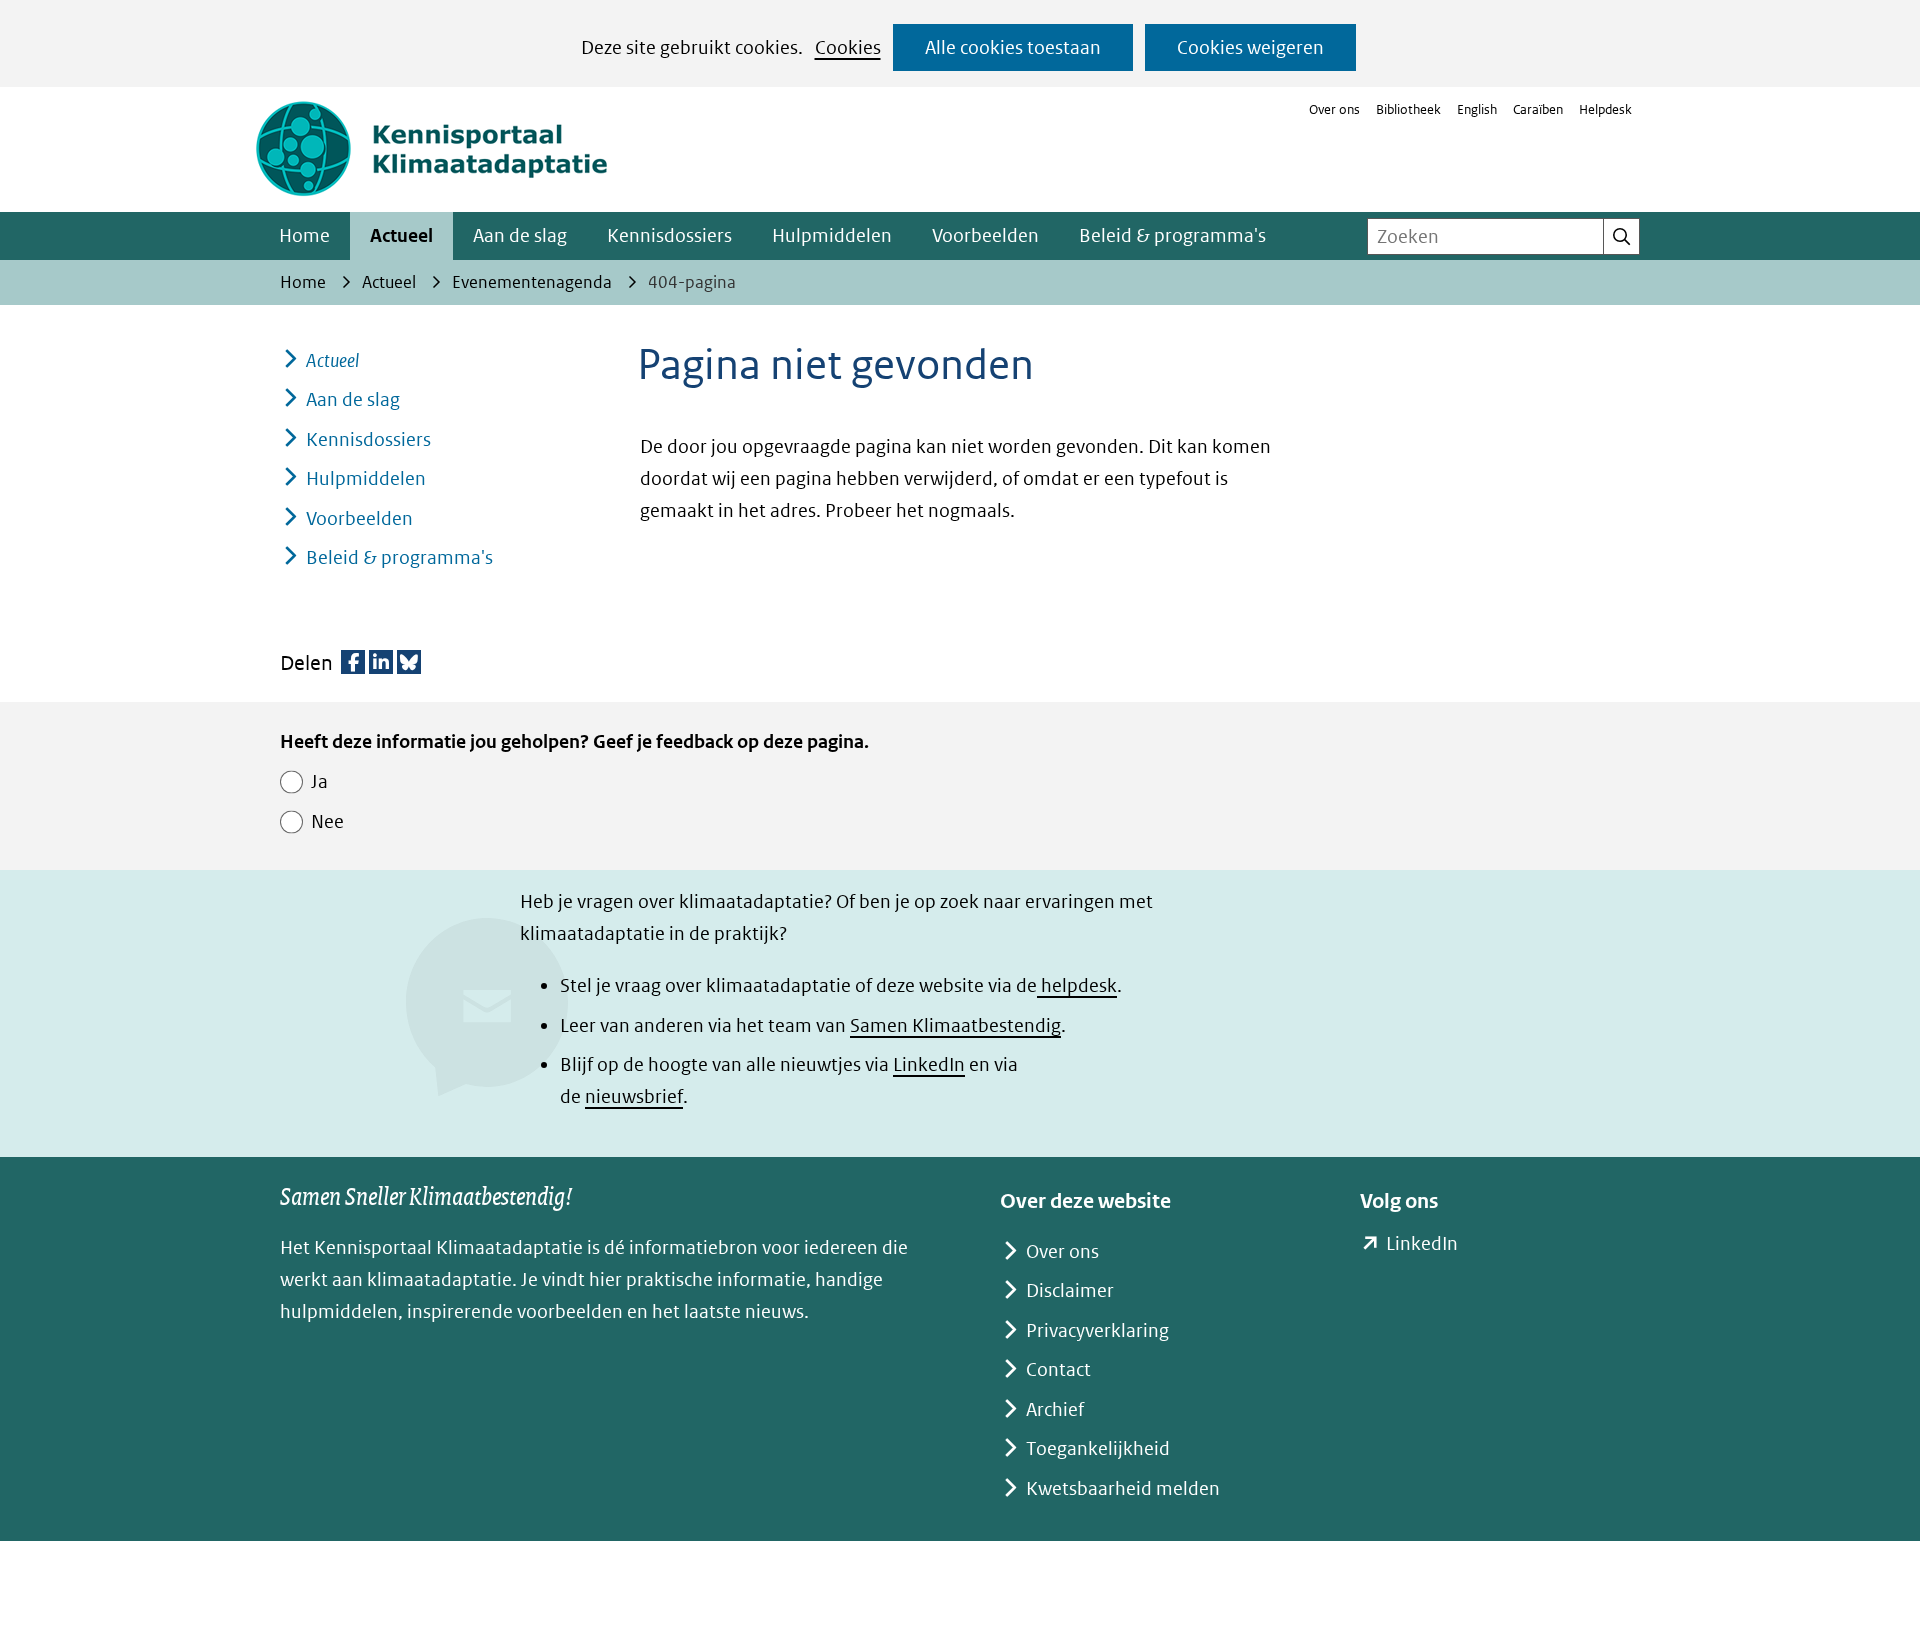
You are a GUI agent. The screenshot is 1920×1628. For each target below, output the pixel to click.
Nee (327, 821)
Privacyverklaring (1097, 1330)
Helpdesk (1605, 109)
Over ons (1334, 109)
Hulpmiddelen (832, 235)
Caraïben (1538, 109)
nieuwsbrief (634, 1096)
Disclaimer (1070, 1290)
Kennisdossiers (669, 235)
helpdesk (1077, 985)
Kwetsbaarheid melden (1123, 1488)
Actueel (401, 235)
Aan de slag (520, 235)
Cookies (848, 47)
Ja (319, 781)
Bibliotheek (1408, 109)
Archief (1055, 1409)
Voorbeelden (985, 235)
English (1477, 109)
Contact (1058, 1369)
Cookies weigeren (1250, 47)
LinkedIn (929, 1064)
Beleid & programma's (1172, 235)
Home (304, 235)
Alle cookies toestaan (1013, 47)
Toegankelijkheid (1098, 1448)
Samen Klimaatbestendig (955, 1025)
